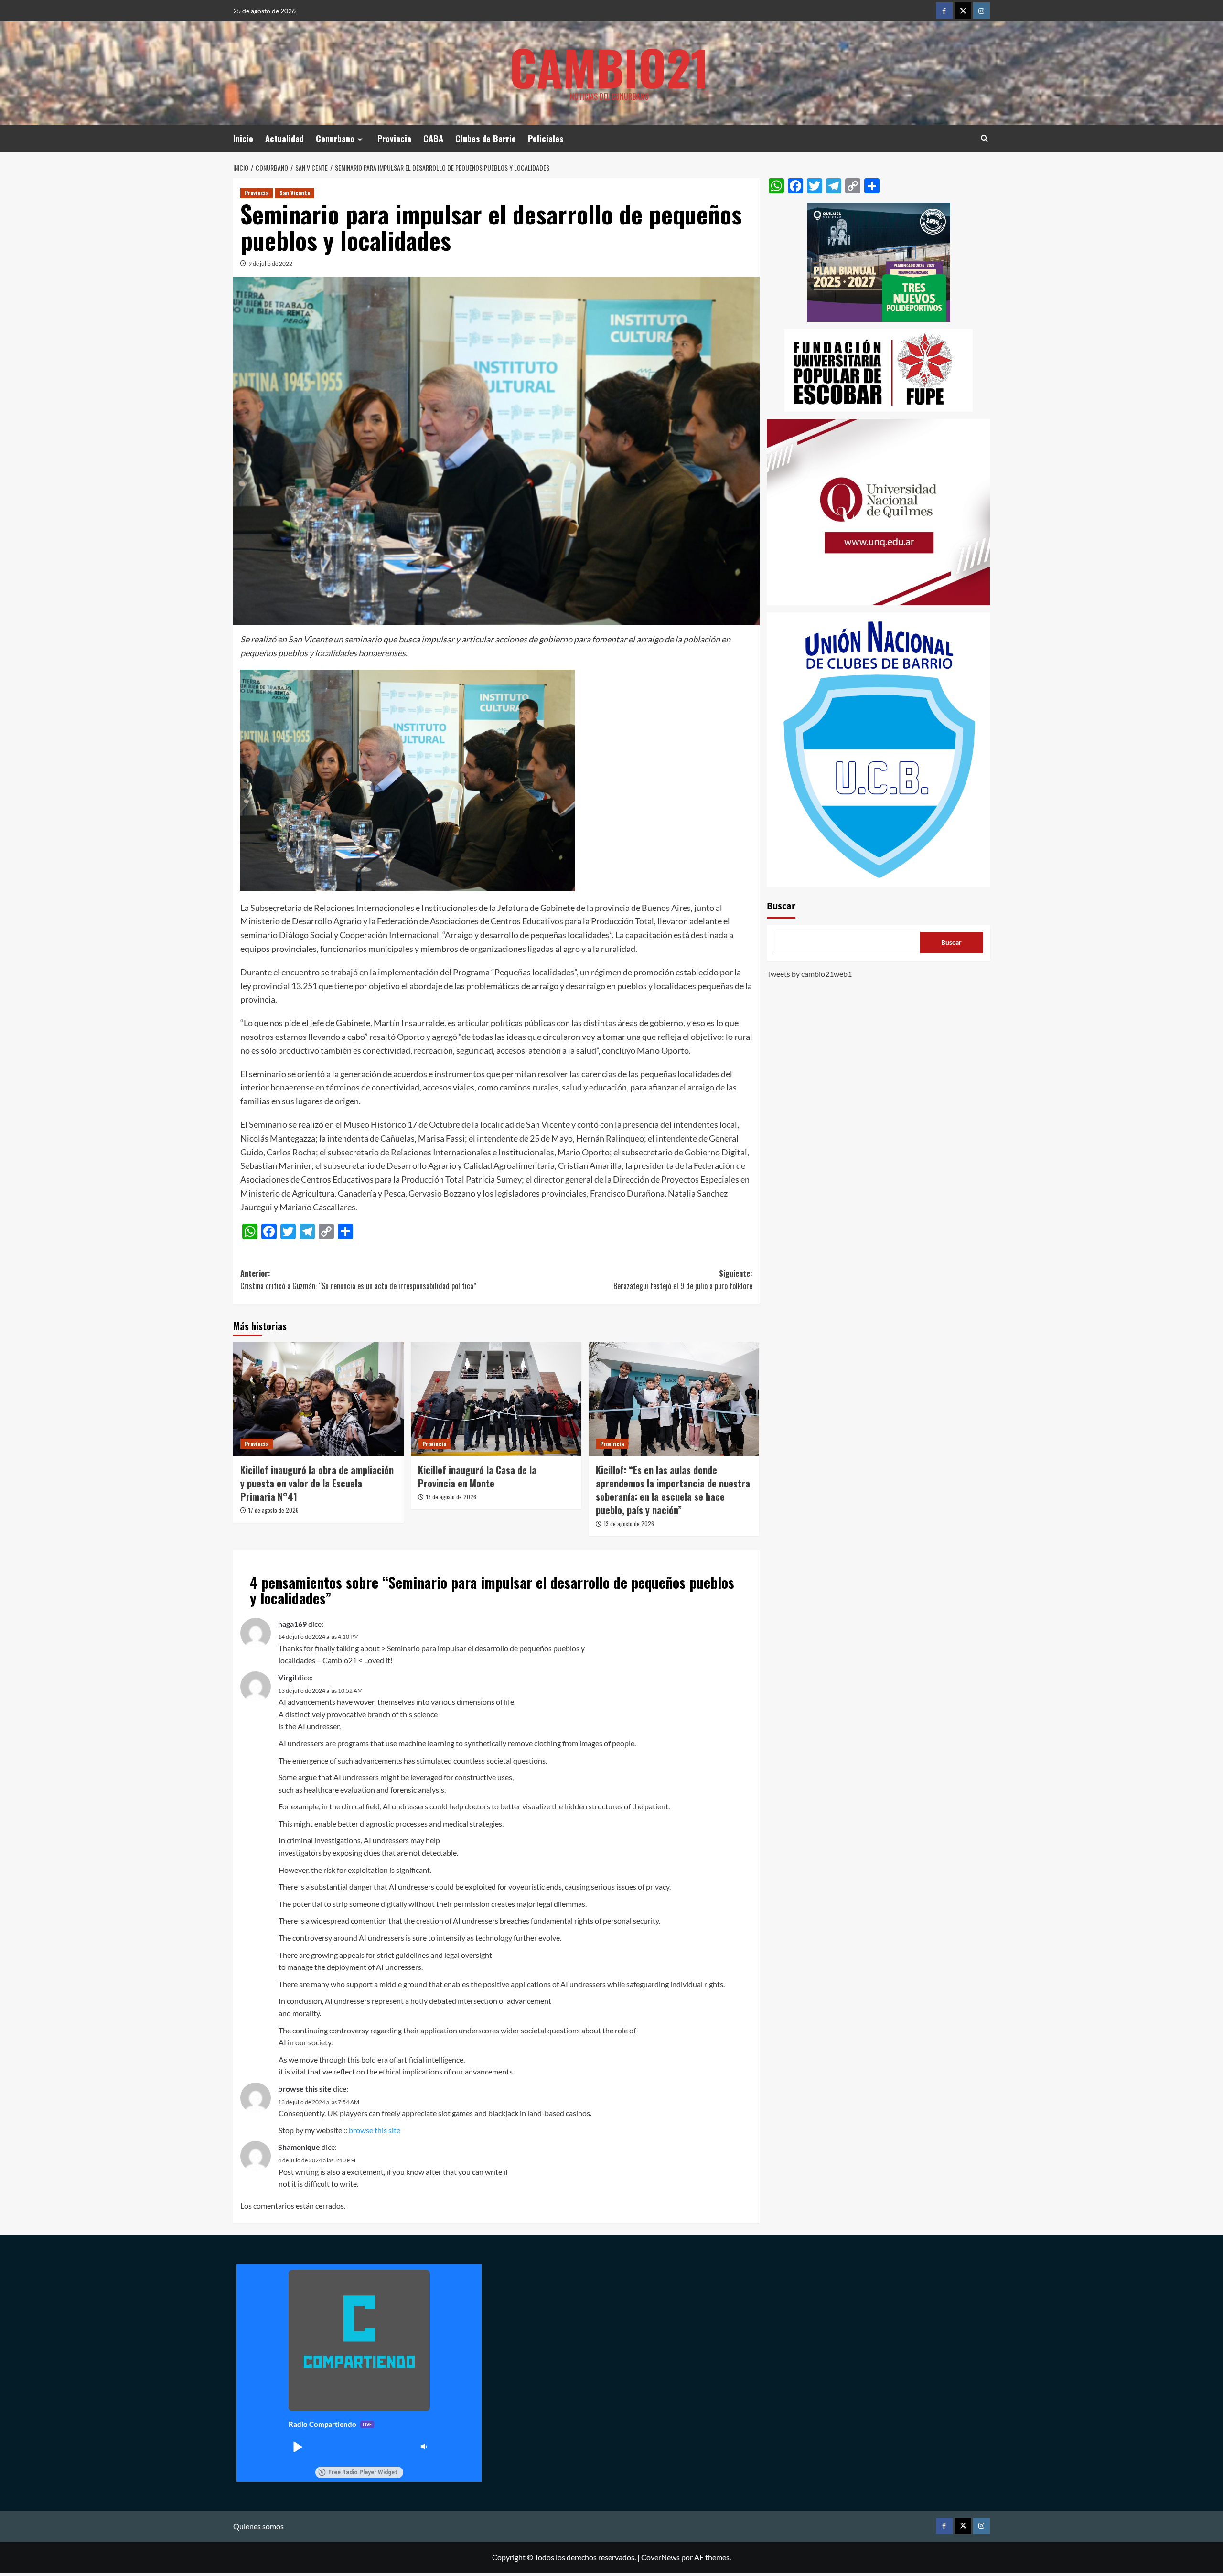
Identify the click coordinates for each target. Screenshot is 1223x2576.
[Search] (984, 138)
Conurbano (335, 139)
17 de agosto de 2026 (274, 1510)
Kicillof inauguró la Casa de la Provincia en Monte (477, 1476)
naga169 (292, 1624)
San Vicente (295, 193)
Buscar (781, 906)
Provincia (394, 139)
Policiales (546, 139)
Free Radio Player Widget (363, 2472)
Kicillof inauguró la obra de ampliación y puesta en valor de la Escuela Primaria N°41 (317, 1483)
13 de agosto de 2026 (451, 1497)
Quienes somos (258, 2526)
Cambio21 (609, 67)
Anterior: (358, 1280)
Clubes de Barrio (486, 139)
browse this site (305, 2089)
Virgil (287, 1677)
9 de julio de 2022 (270, 263)
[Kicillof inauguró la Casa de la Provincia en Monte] (496, 1399)
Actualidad (284, 139)
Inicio (243, 139)
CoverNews (660, 2557)
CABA (433, 139)
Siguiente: (683, 1280)
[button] (297, 2447)
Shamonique (299, 2147)
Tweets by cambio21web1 (809, 974)
